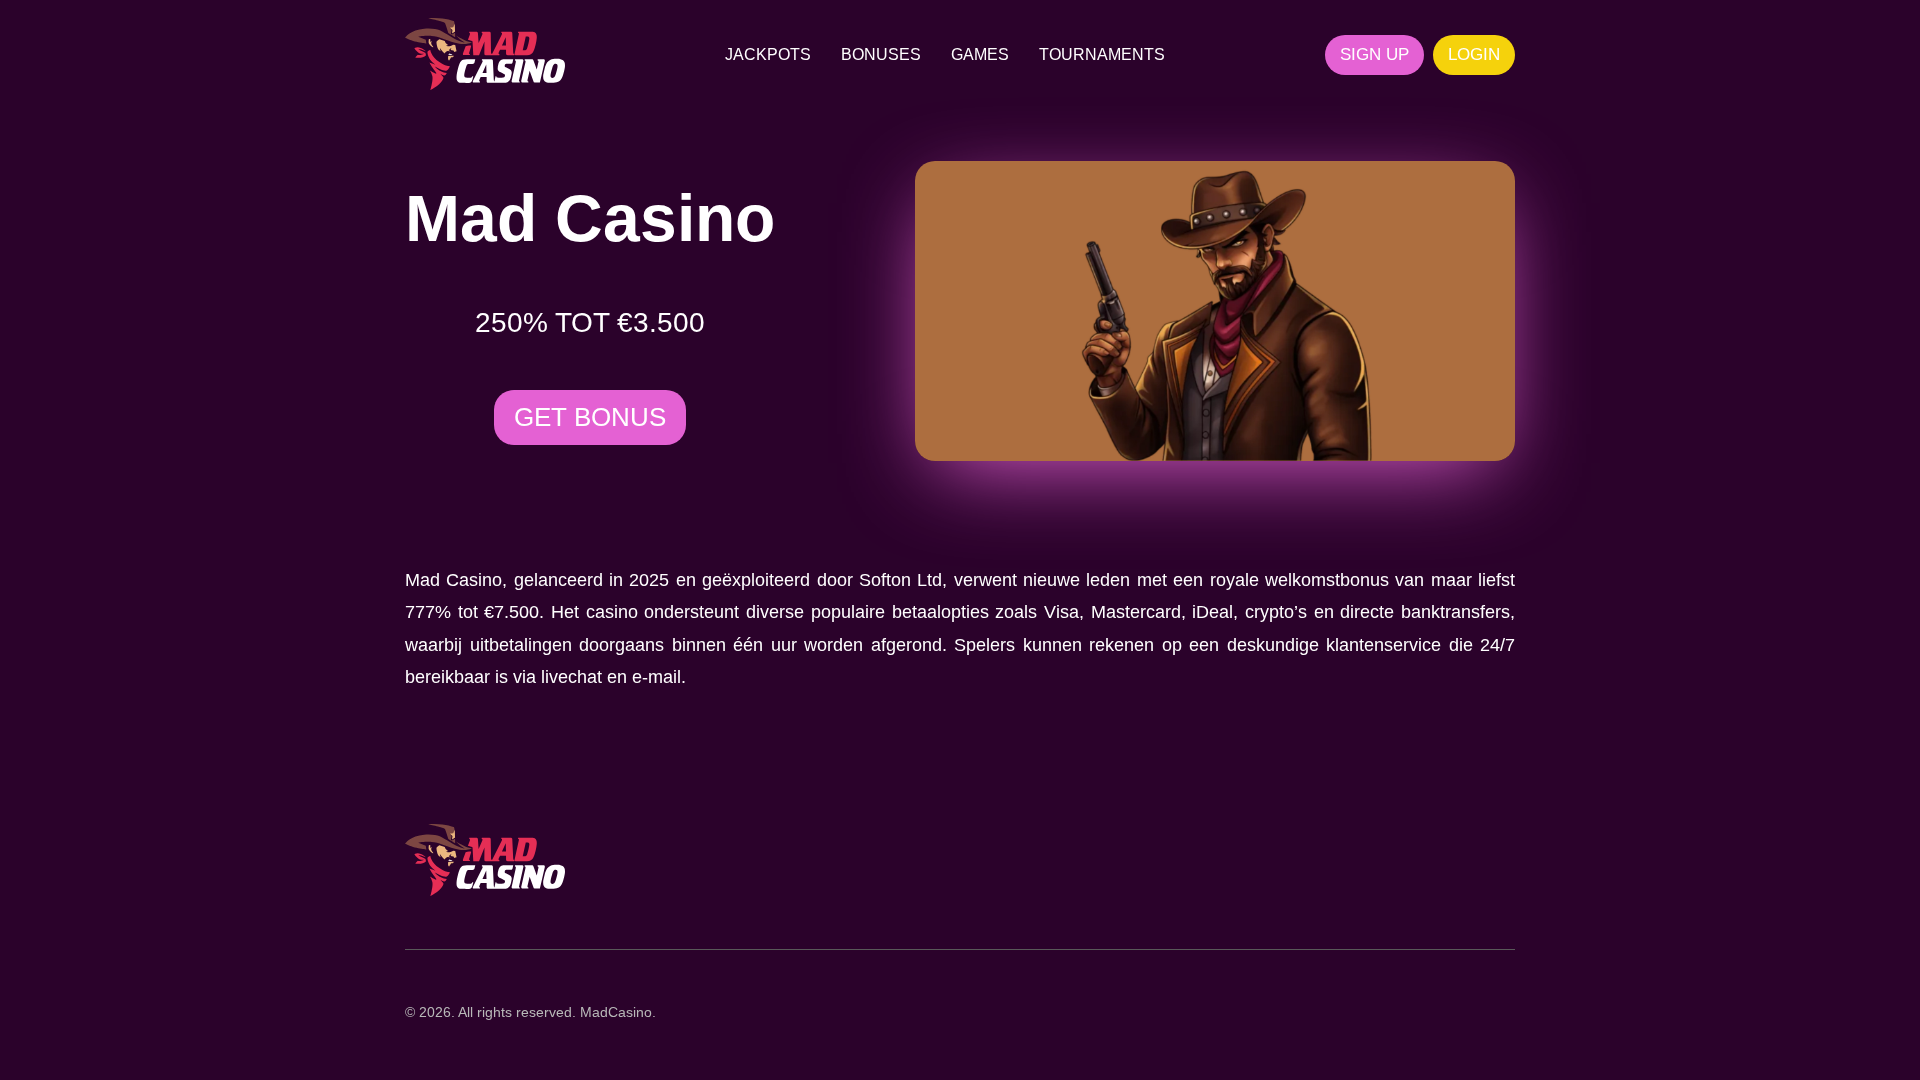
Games (980, 54)
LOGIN (1474, 54)
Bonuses (881, 54)
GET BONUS (590, 417)
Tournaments (1102, 54)
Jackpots (768, 54)
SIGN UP (1374, 54)
